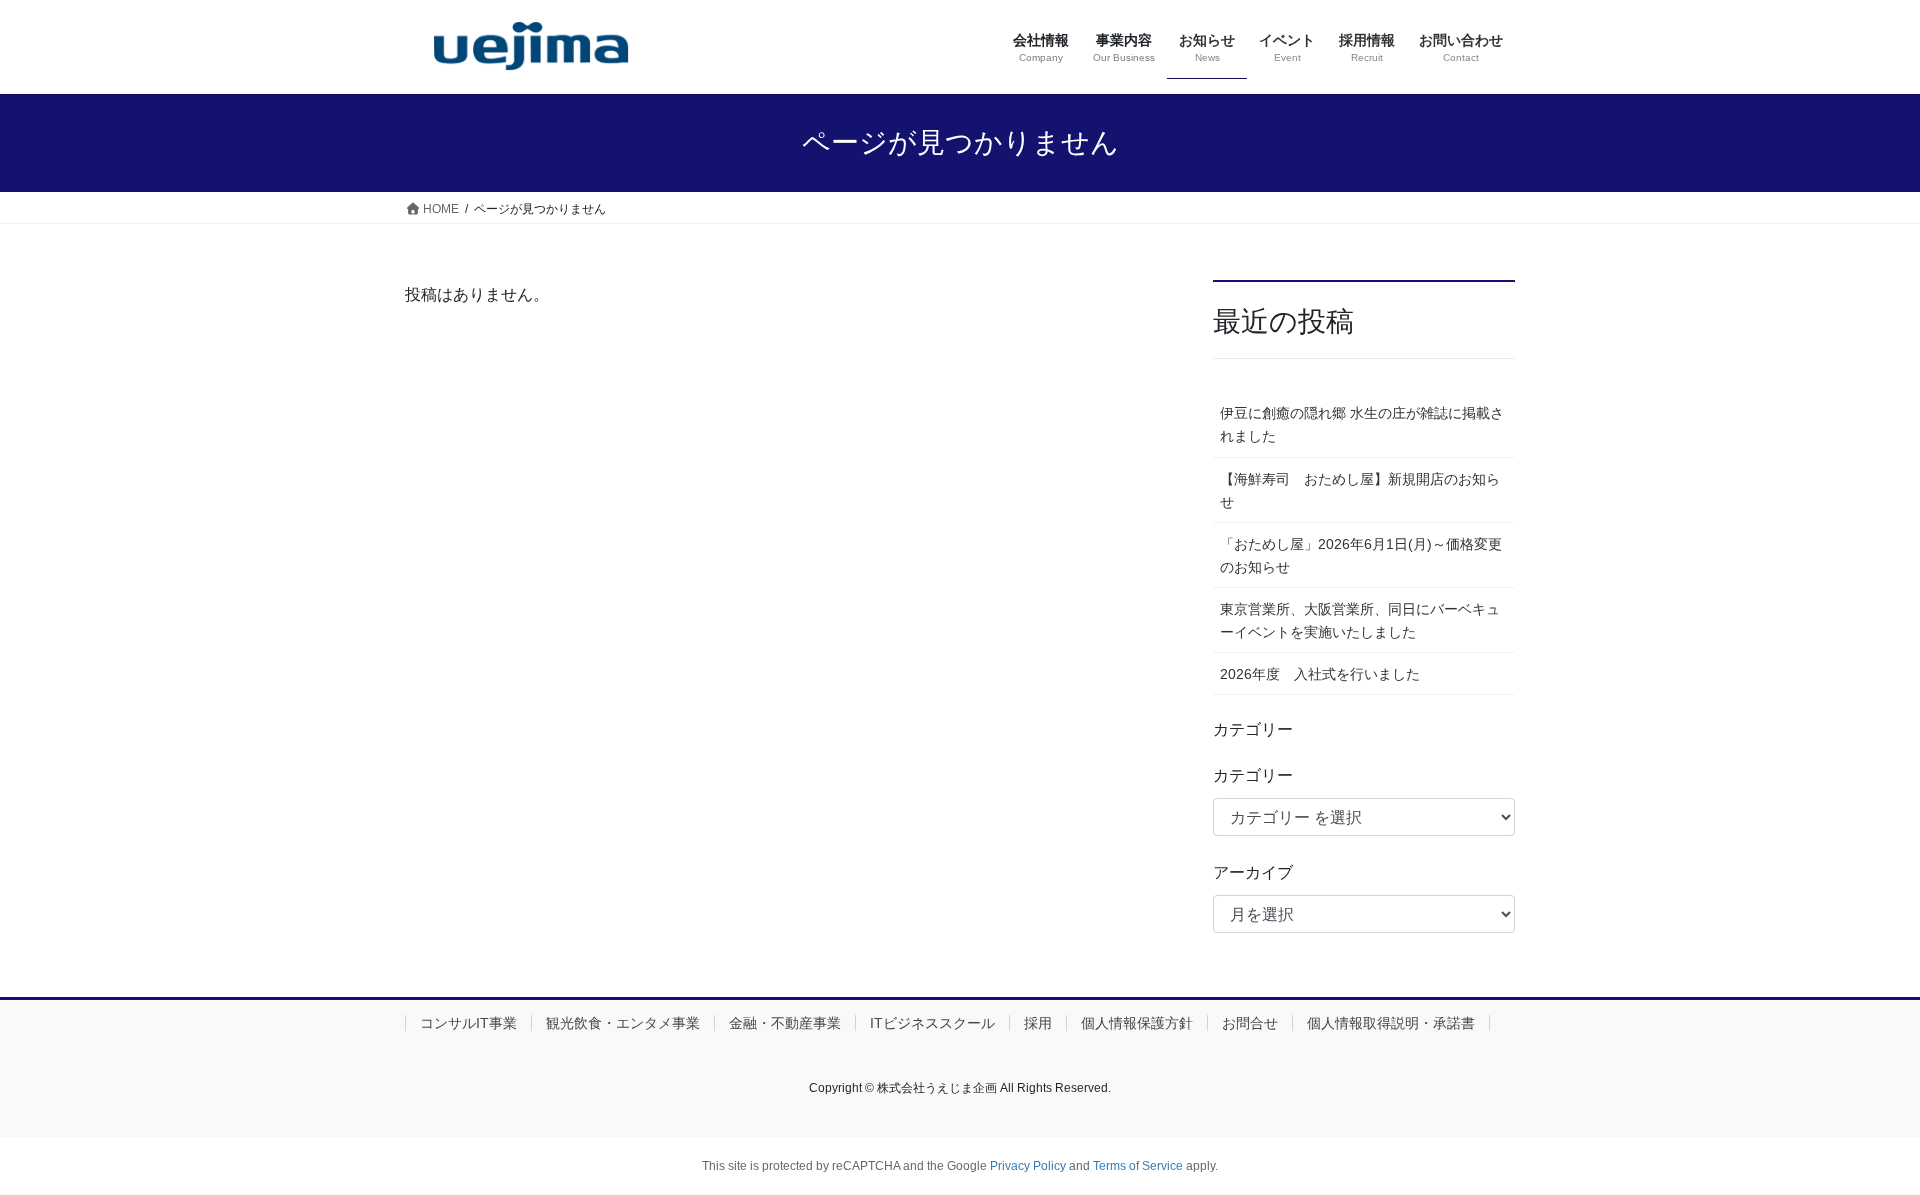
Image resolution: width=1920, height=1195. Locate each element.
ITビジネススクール (932, 1023)
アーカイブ (1253, 872)
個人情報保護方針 (1137, 1023)
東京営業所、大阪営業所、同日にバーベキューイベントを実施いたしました (1360, 620)
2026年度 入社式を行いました (1320, 674)
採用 (1038, 1023)
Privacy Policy (1028, 1166)
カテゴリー (1253, 775)
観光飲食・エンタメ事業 (623, 1023)
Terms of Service (1138, 1166)
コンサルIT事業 (468, 1023)
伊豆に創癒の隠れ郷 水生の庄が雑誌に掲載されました (1362, 424)
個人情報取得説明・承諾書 (1391, 1023)
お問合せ (1250, 1023)
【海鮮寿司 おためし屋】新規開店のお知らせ (1360, 490)
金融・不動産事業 (785, 1023)
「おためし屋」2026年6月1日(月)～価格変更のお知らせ (1361, 555)
